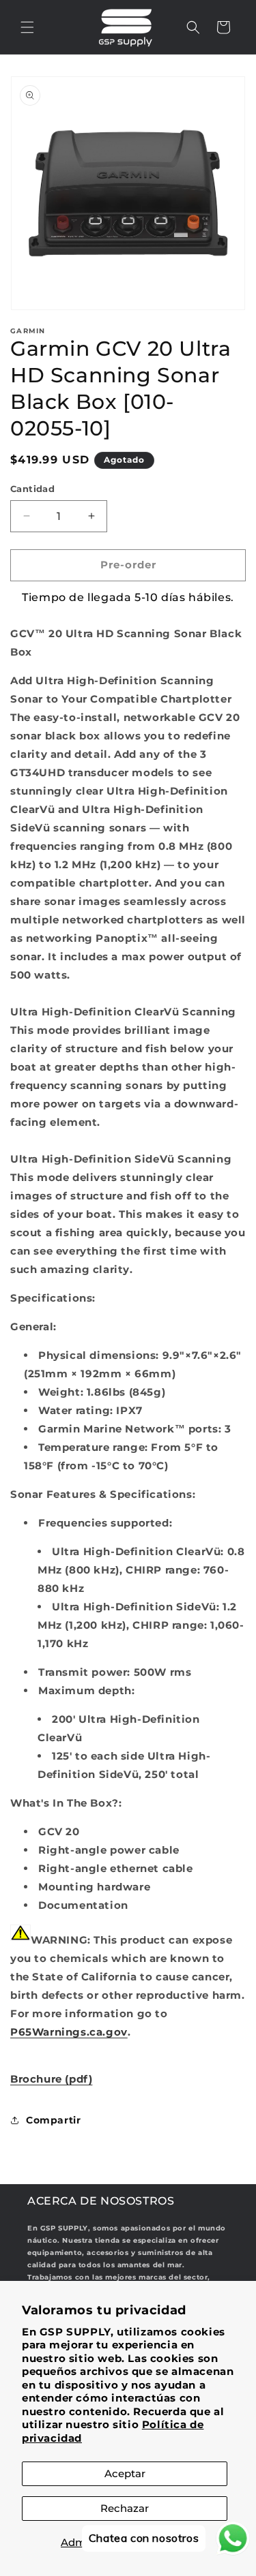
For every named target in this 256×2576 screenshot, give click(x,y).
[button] (27, 27)
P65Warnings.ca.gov (69, 2032)
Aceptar (125, 2473)
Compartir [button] (53, 2120)
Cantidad (32, 489)
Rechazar (125, 2508)
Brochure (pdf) (51, 2079)
